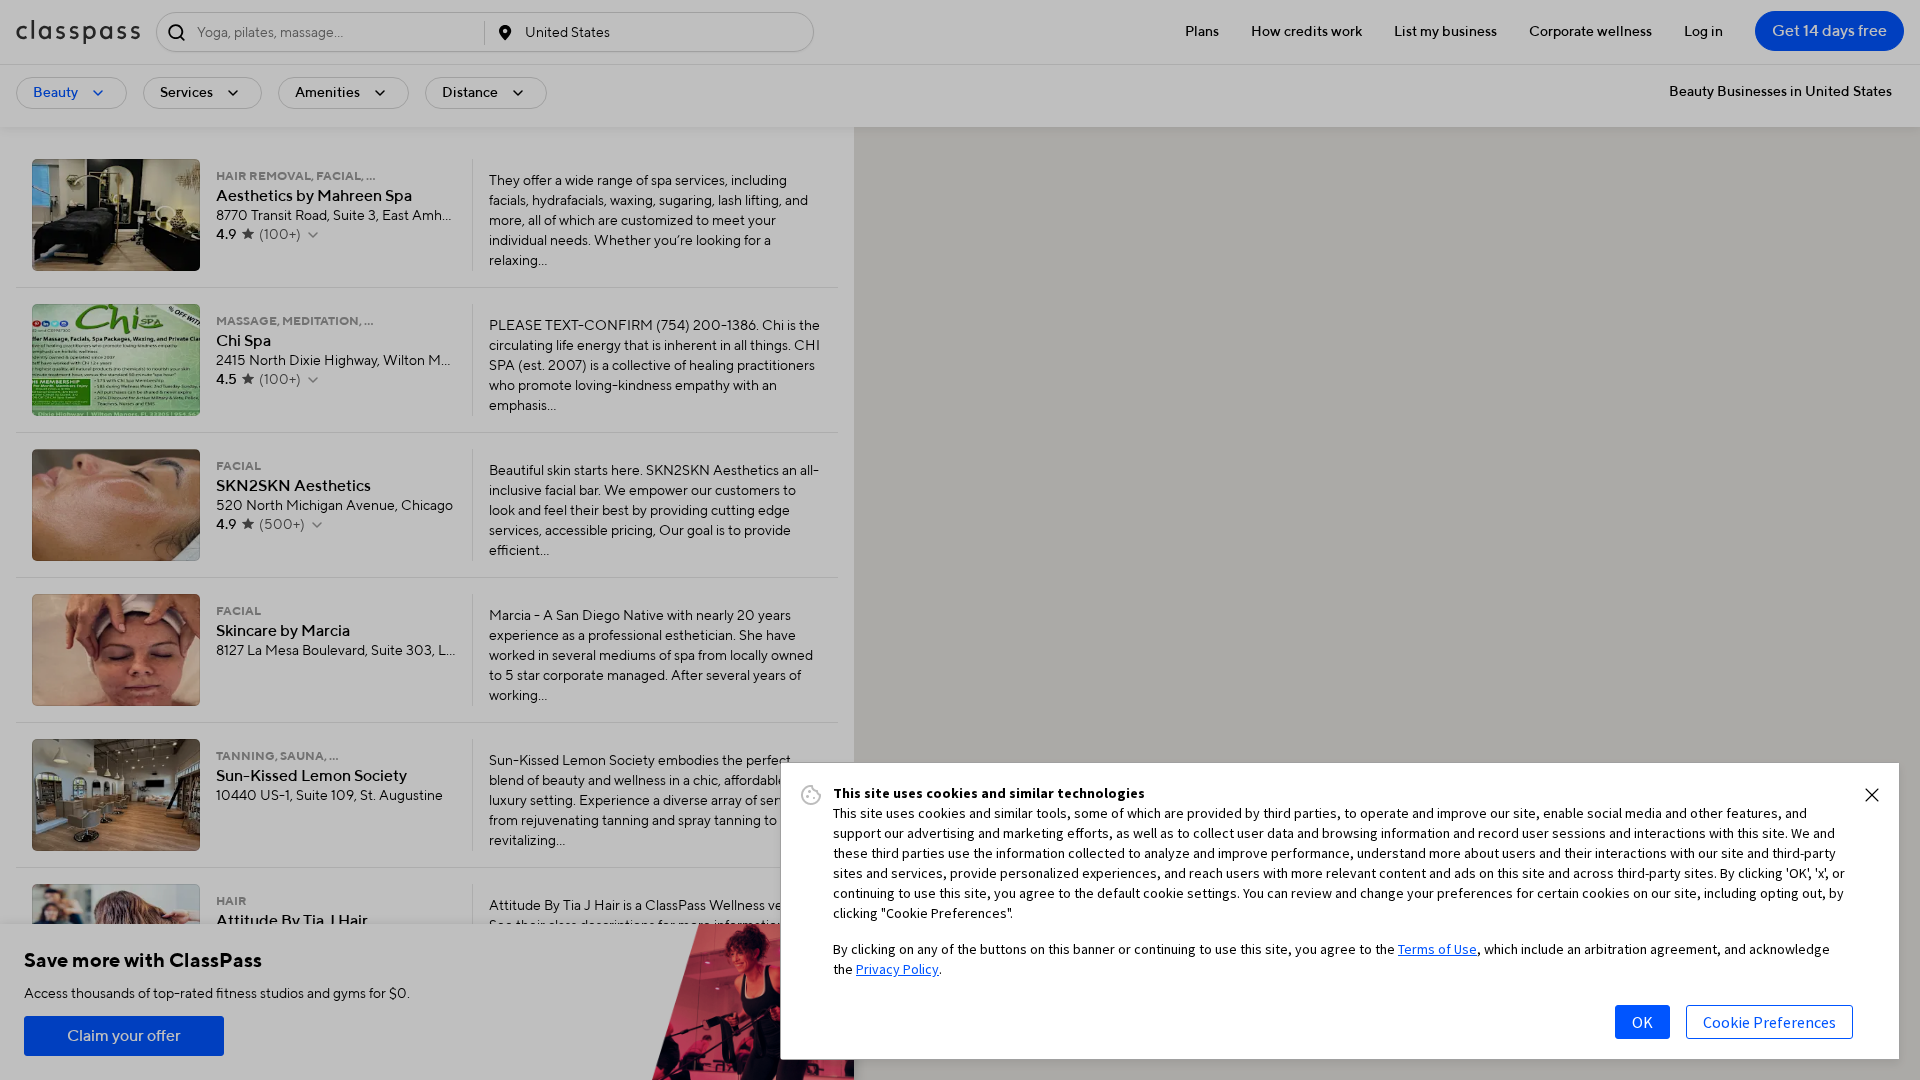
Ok (1642, 1022)
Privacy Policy (897, 969)
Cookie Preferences (1769, 1022)
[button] (1872, 795)
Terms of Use (1437, 949)
